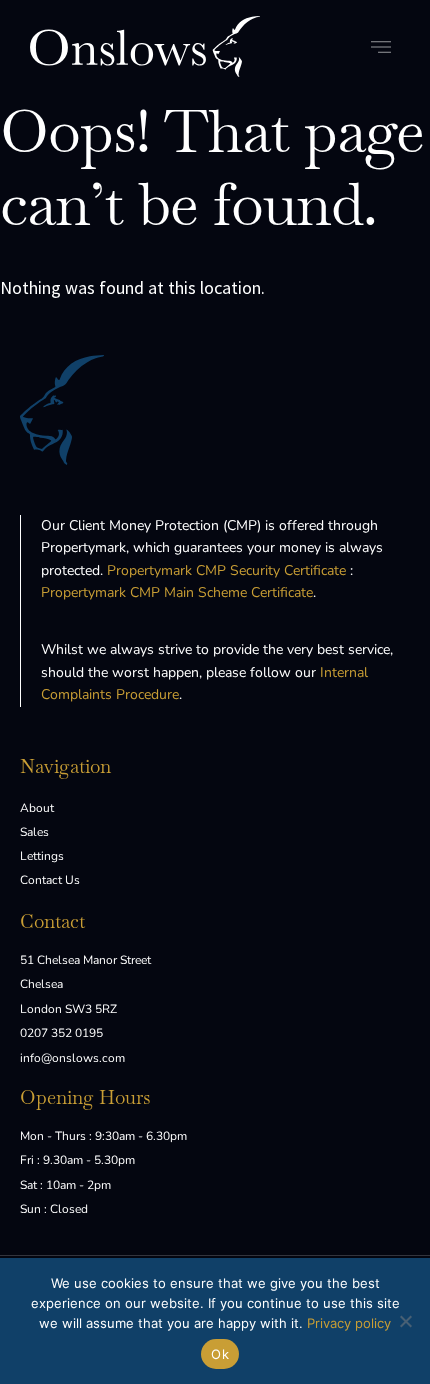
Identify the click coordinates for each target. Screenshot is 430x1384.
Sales (34, 832)
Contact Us (50, 880)
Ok (220, 1354)
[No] (405, 1321)
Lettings (42, 856)
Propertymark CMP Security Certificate (226, 570)
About (37, 808)
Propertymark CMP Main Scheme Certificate (177, 592)
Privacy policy (349, 1323)
